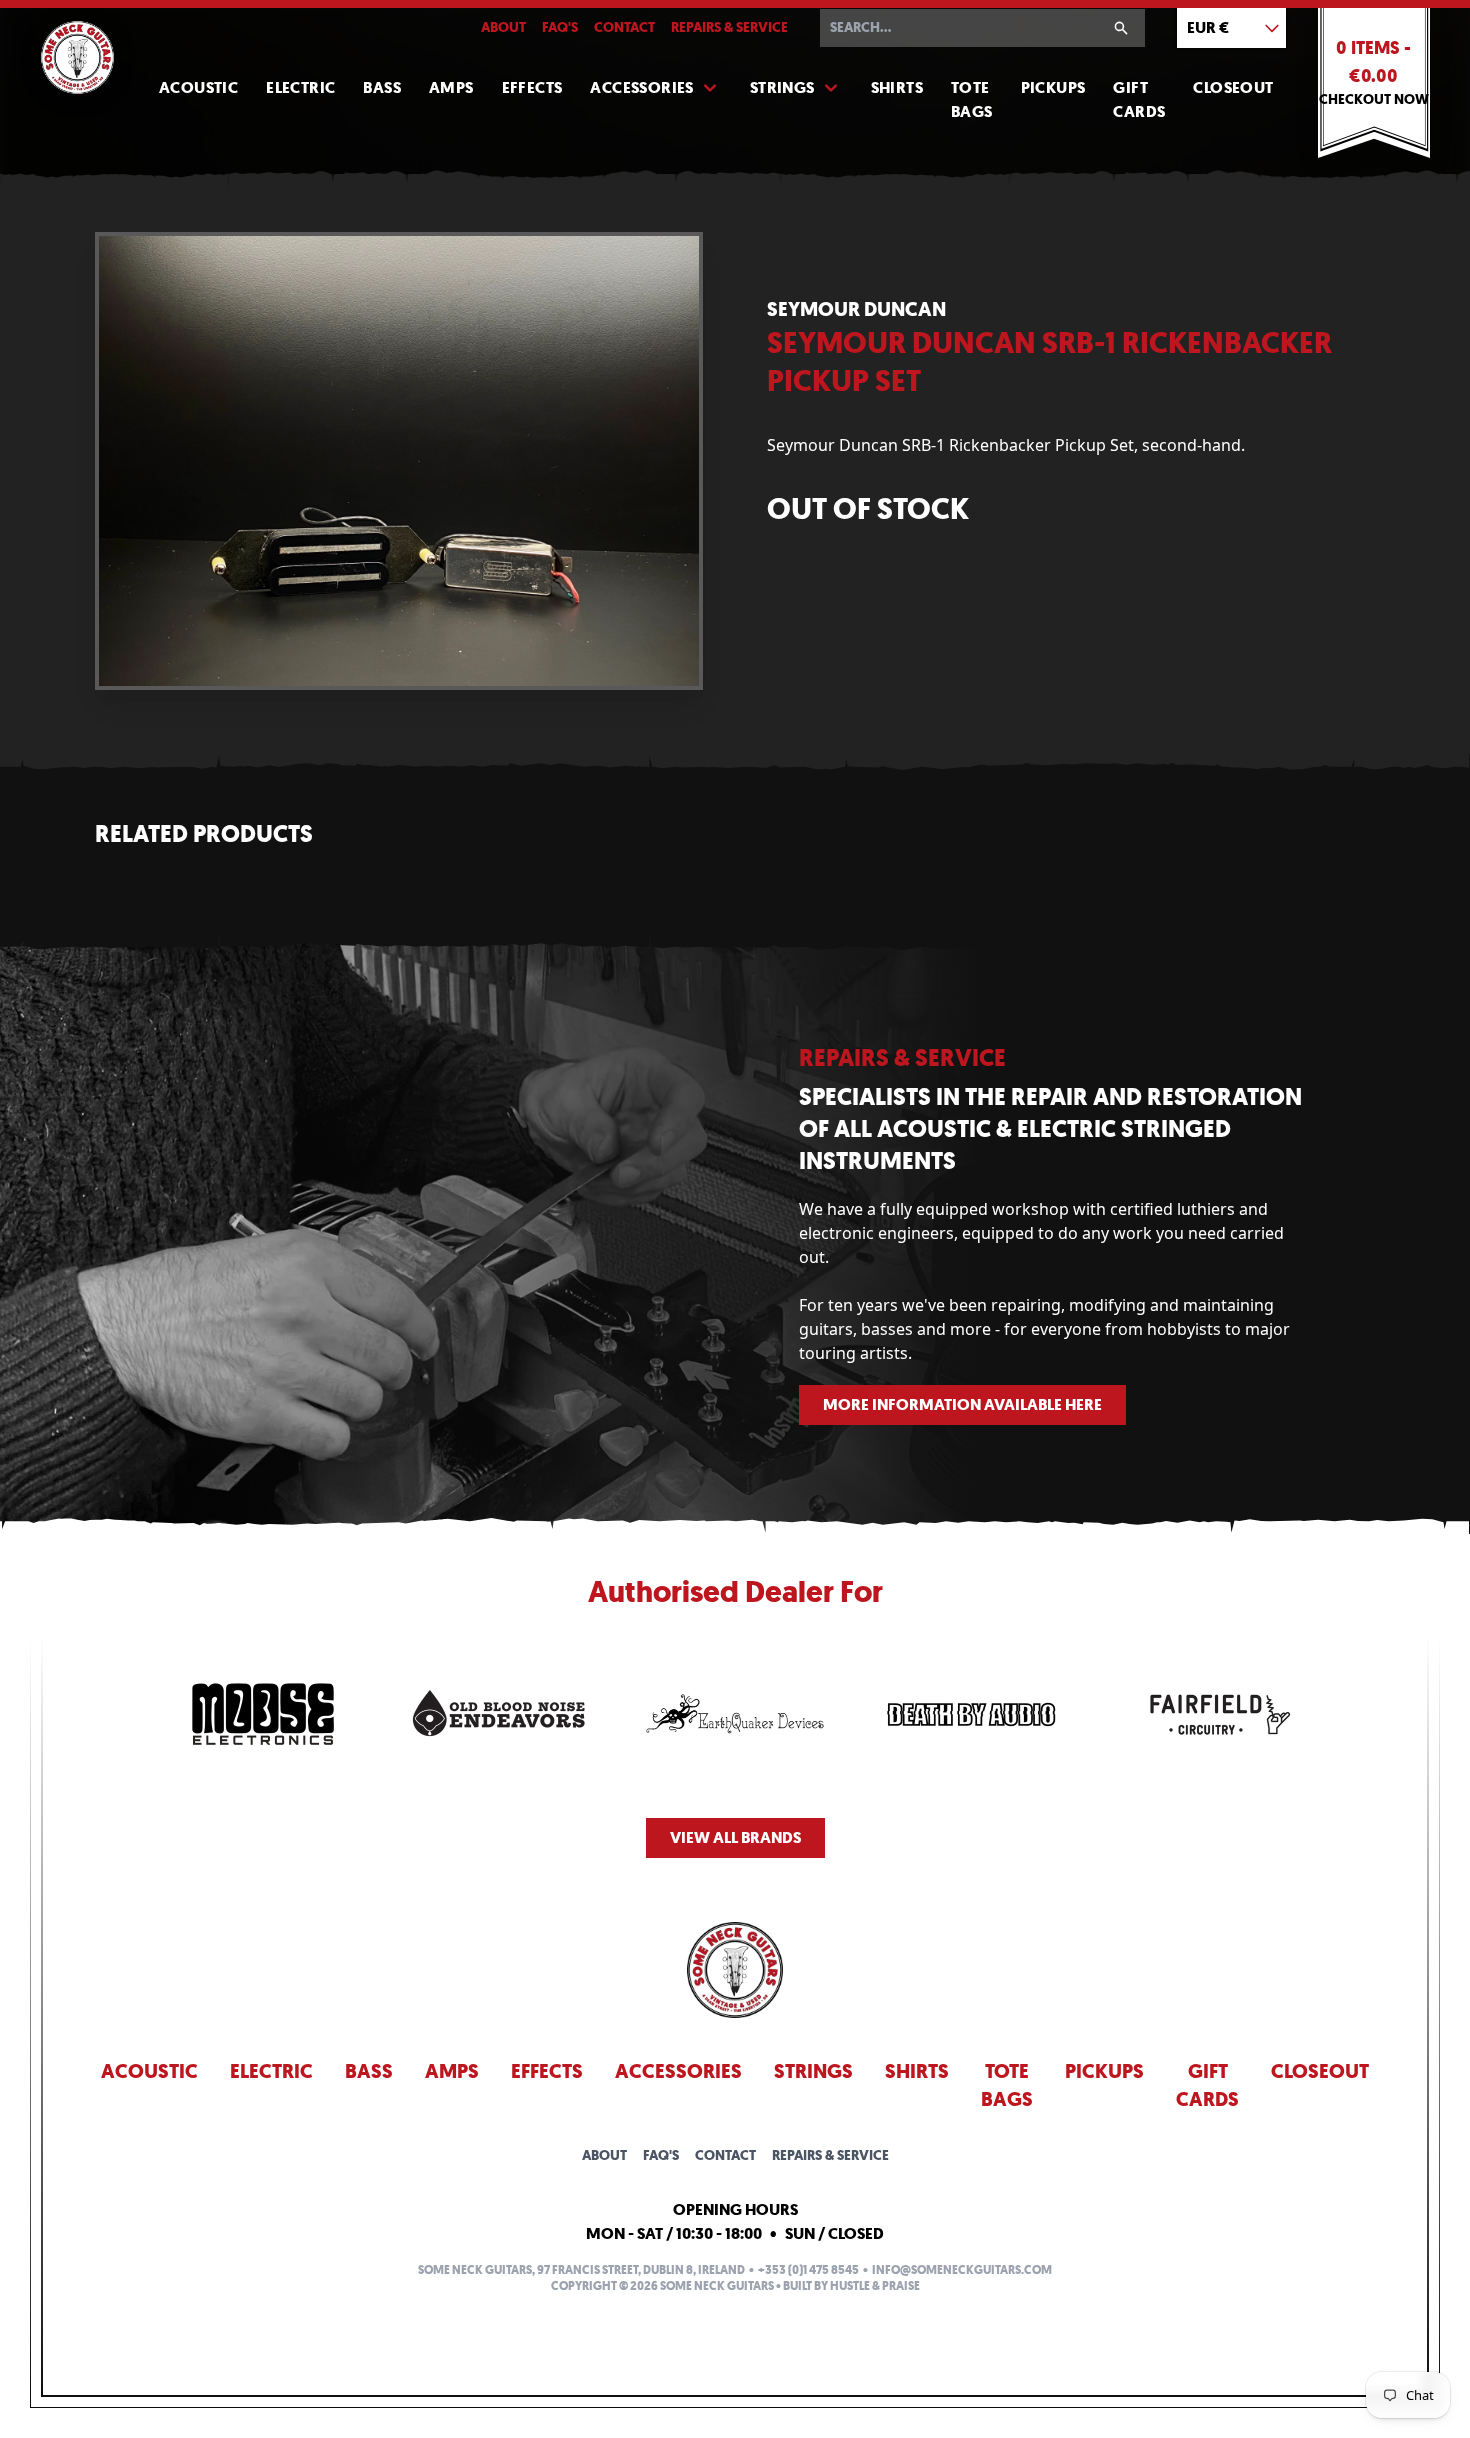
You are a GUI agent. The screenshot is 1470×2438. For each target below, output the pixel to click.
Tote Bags (972, 99)
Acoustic (198, 87)
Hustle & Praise (875, 2286)
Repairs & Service (729, 27)
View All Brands (735, 1837)
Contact (624, 27)
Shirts (897, 87)
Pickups (1053, 87)
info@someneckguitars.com (962, 2270)
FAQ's (560, 27)
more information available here (962, 1404)
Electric (300, 87)
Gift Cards (1139, 99)
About (503, 27)
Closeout (1233, 87)
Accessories (641, 87)
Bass (382, 87)
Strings (782, 87)
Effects (532, 87)
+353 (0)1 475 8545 (808, 2270)
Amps (451, 87)
